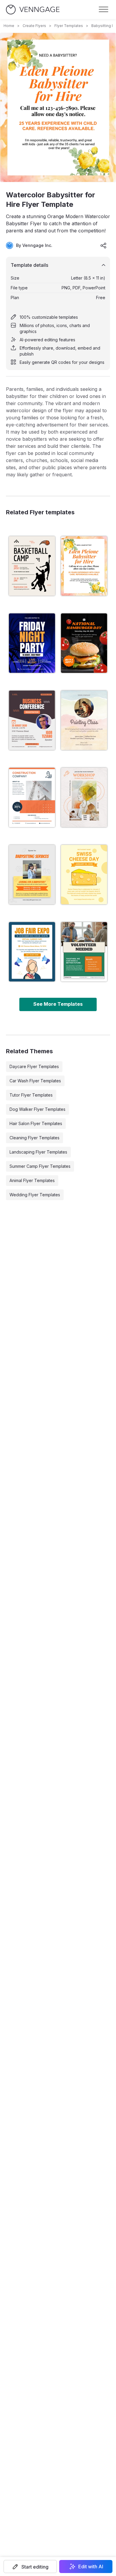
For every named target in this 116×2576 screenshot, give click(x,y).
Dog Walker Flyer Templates (37, 1109)
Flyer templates (69, 26)
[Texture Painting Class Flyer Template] (84, 720)
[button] (30, 2567)
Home (9, 26)
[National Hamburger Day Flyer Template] (84, 643)
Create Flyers (34, 26)
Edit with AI (91, 2567)
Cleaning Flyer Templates (35, 1138)
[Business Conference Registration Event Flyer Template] (32, 720)
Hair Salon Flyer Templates (36, 1123)
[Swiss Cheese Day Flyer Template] (84, 875)
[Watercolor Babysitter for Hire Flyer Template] (84, 566)
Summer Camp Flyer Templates (40, 1166)
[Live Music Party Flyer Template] (32, 643)
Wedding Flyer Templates (35, 1195)
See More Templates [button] (58, 1004)
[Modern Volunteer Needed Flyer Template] (84, 952)
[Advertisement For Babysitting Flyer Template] (32, 875)
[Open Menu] (104, 9)
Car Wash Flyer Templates (35, 1081)
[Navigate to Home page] (33, 10)
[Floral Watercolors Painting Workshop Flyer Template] (84, 797)
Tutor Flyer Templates (31, 1095)
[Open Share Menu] (104, 245)
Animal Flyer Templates (32, 1180)
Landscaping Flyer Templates (38, 1152)
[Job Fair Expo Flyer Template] (32, 952)
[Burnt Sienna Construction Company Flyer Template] (32, 797)
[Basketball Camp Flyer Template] (32, 566)
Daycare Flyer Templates (34, 1066)
